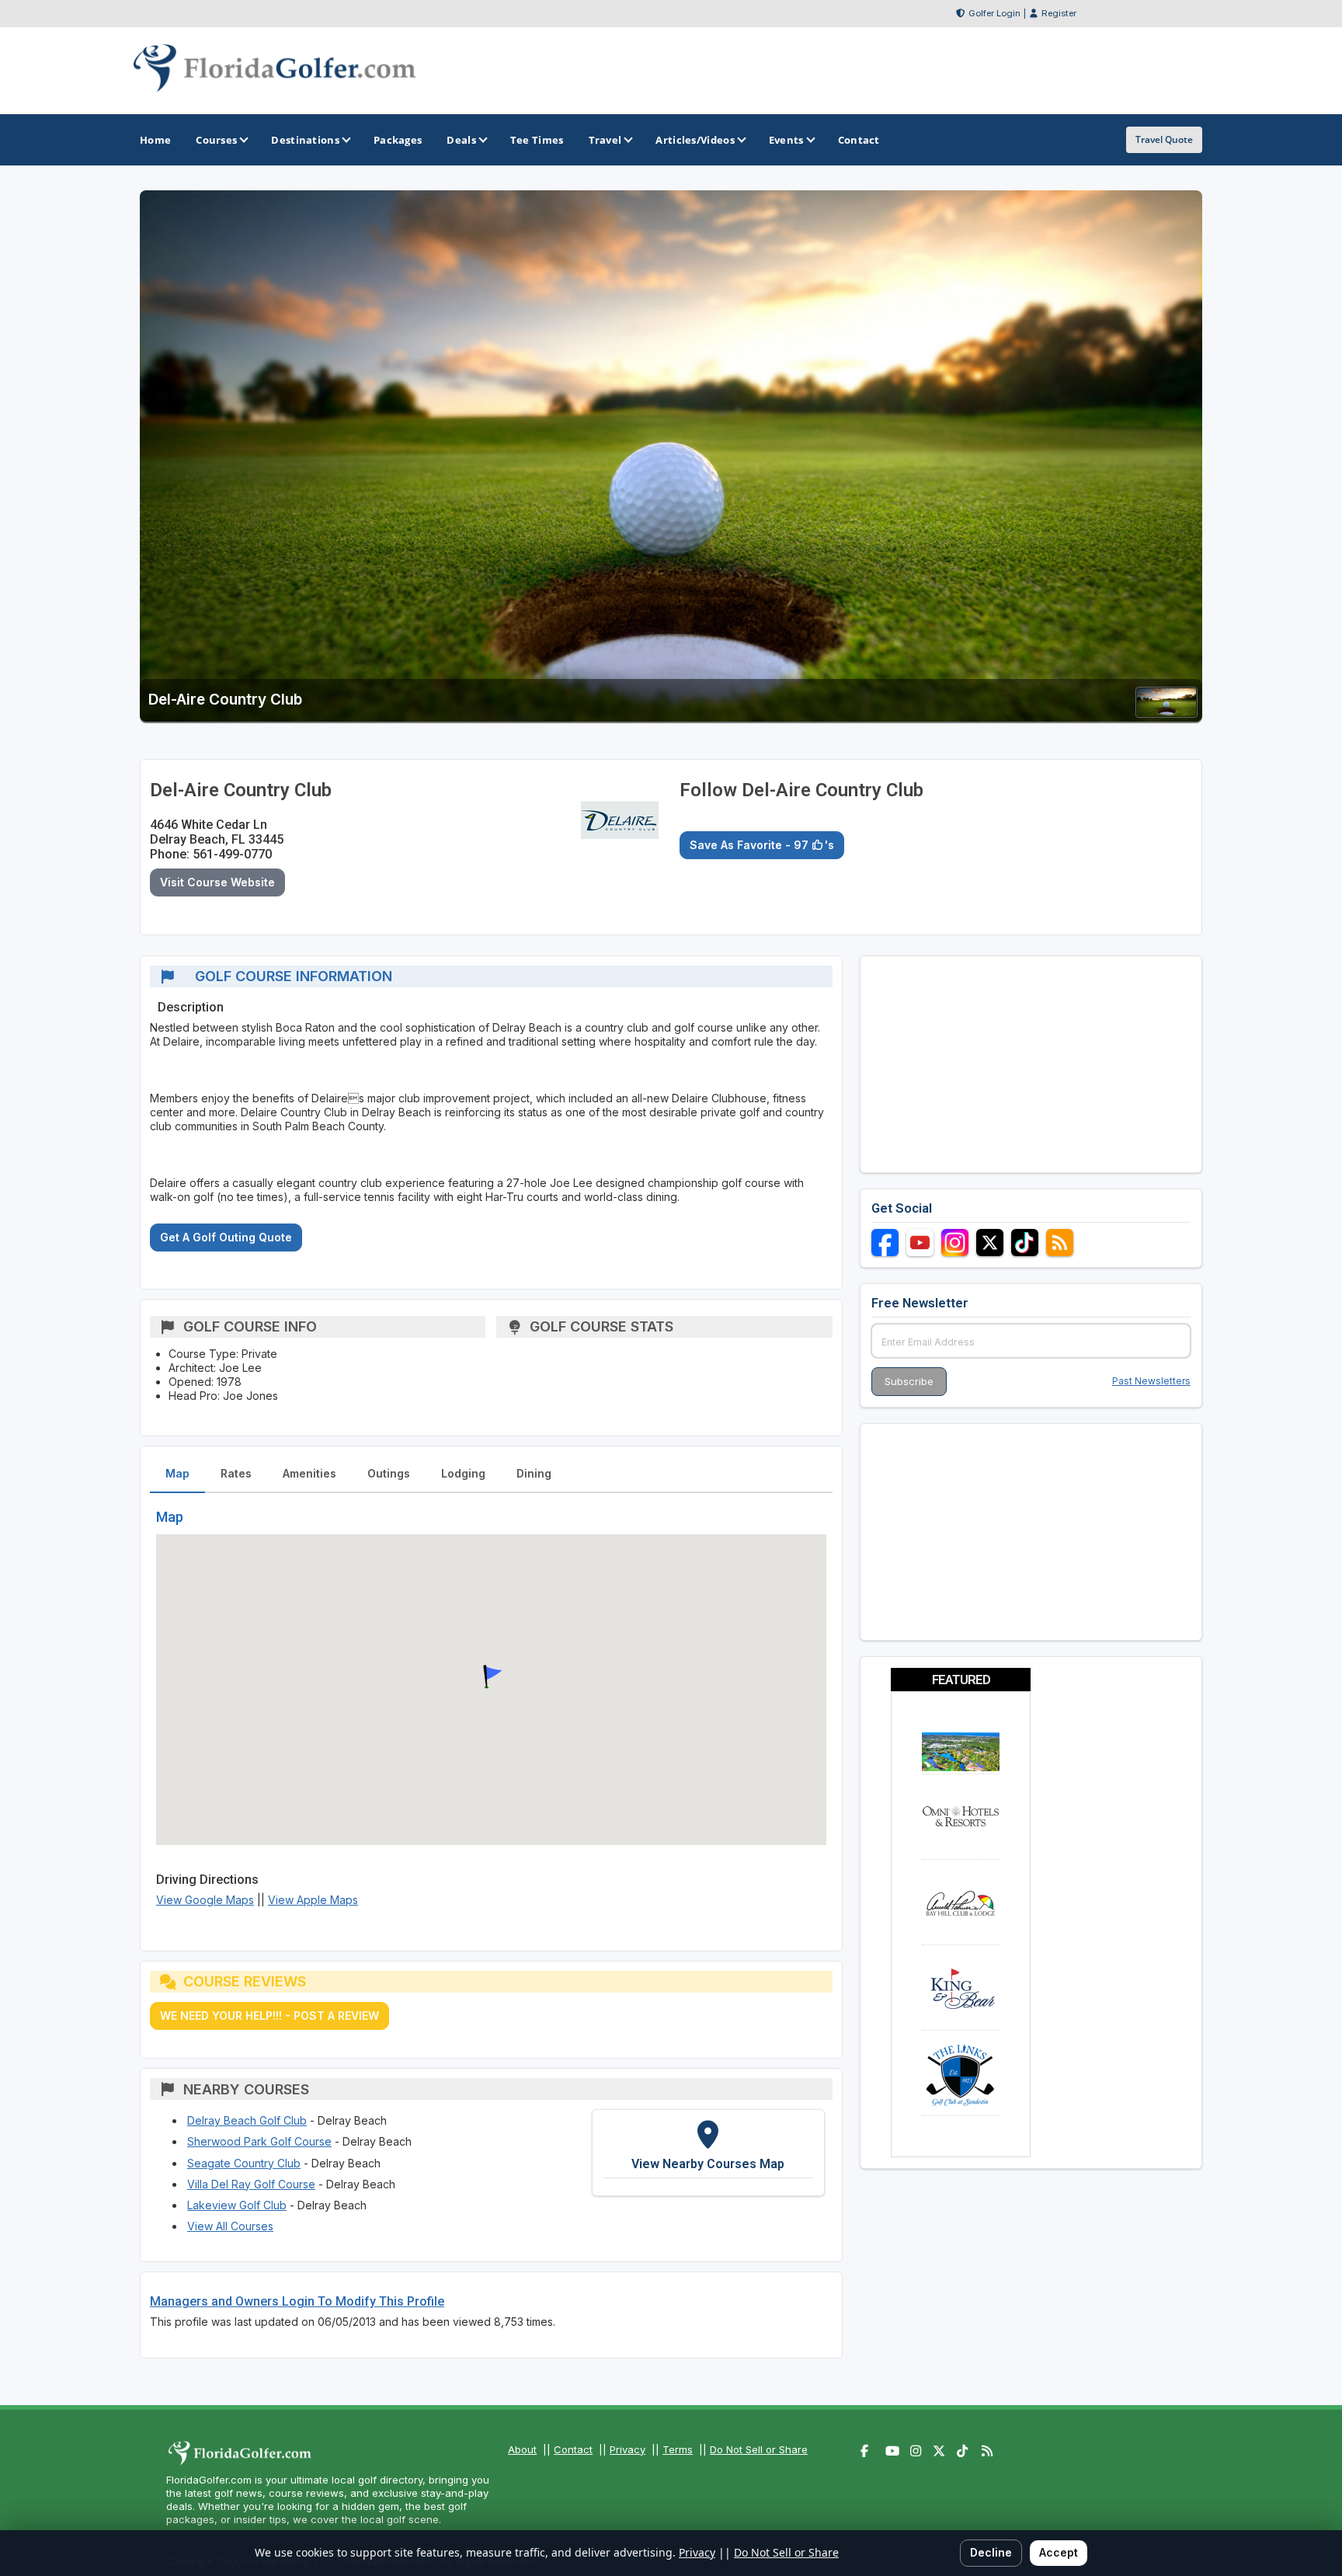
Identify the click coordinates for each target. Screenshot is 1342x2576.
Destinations (305, 140)
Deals (461, 140)
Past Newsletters (1151, 1381)
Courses (216, 140)
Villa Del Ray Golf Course (251, 2184)
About (522, 2449)
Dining (534, 1473)
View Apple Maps (313, 1900)
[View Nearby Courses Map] (708, 2153)
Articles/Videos (695, 140)
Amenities (309, 1473)
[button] (491, 1677)
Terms (678, 2449)
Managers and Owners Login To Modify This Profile (297, 2301)
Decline (991, 2552)
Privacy (628, 2449)
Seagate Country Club (244, 2163)
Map (177, 1473)
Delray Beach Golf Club (247, 2120)
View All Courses (230, 2226)
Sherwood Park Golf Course (259, 2141)
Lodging (463, 1473)
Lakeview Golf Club (237, 2205)
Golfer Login (994, 13)
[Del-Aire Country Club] (1166, 713)
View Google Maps (205, 1900)
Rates (236, 1473)
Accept (1059, 2552)
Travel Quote (1164, 139)
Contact (573, 2449)
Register (1059, 13)
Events (786, 140)
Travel (605, 140)
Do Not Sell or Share (759, 2449)
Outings (389, 1473)
